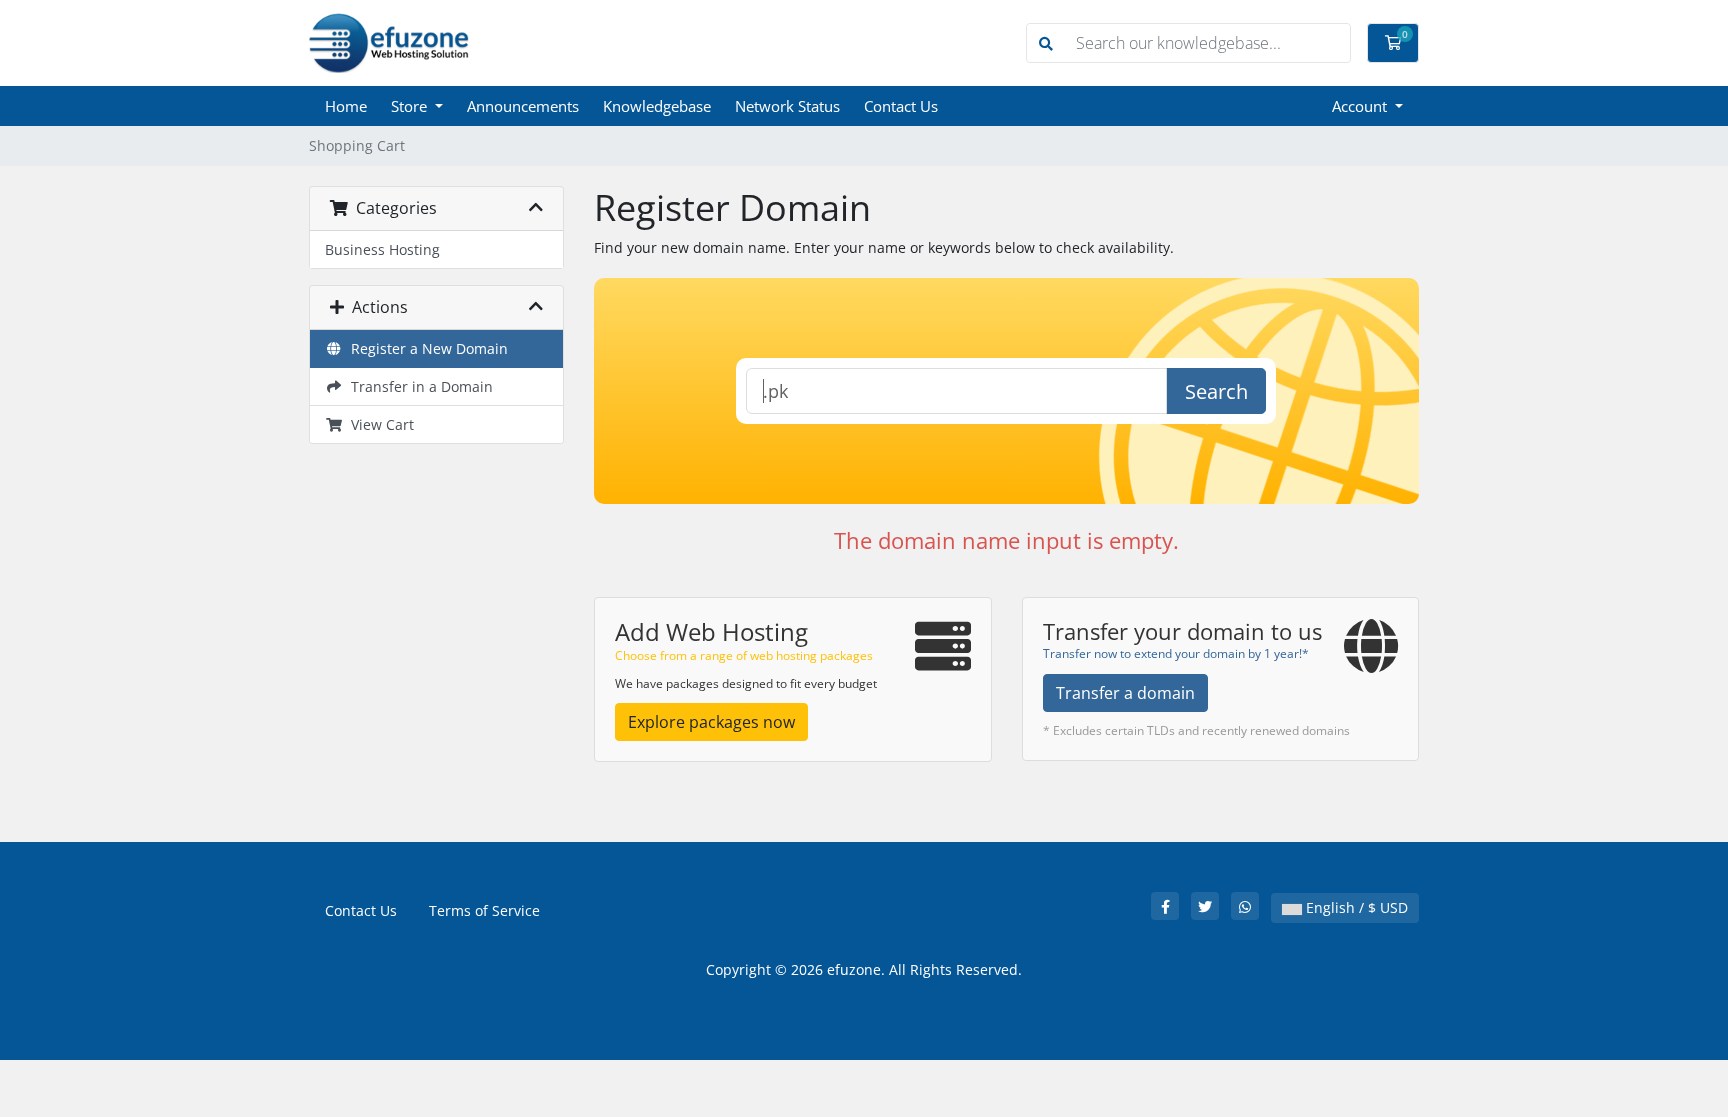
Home (346, 106)
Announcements (523, 106)
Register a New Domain (425, 348)
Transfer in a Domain (418, 386)
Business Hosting (382, 249)
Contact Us (901, 106)
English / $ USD (1355, 907)
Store (411, 106)
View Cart (378, 424)
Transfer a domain (1125, 693)
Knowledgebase (657, 106)
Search (1216, 391)
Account (1361, 106)
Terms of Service (484, 910)
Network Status (787, 106)
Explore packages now (711, 722)
